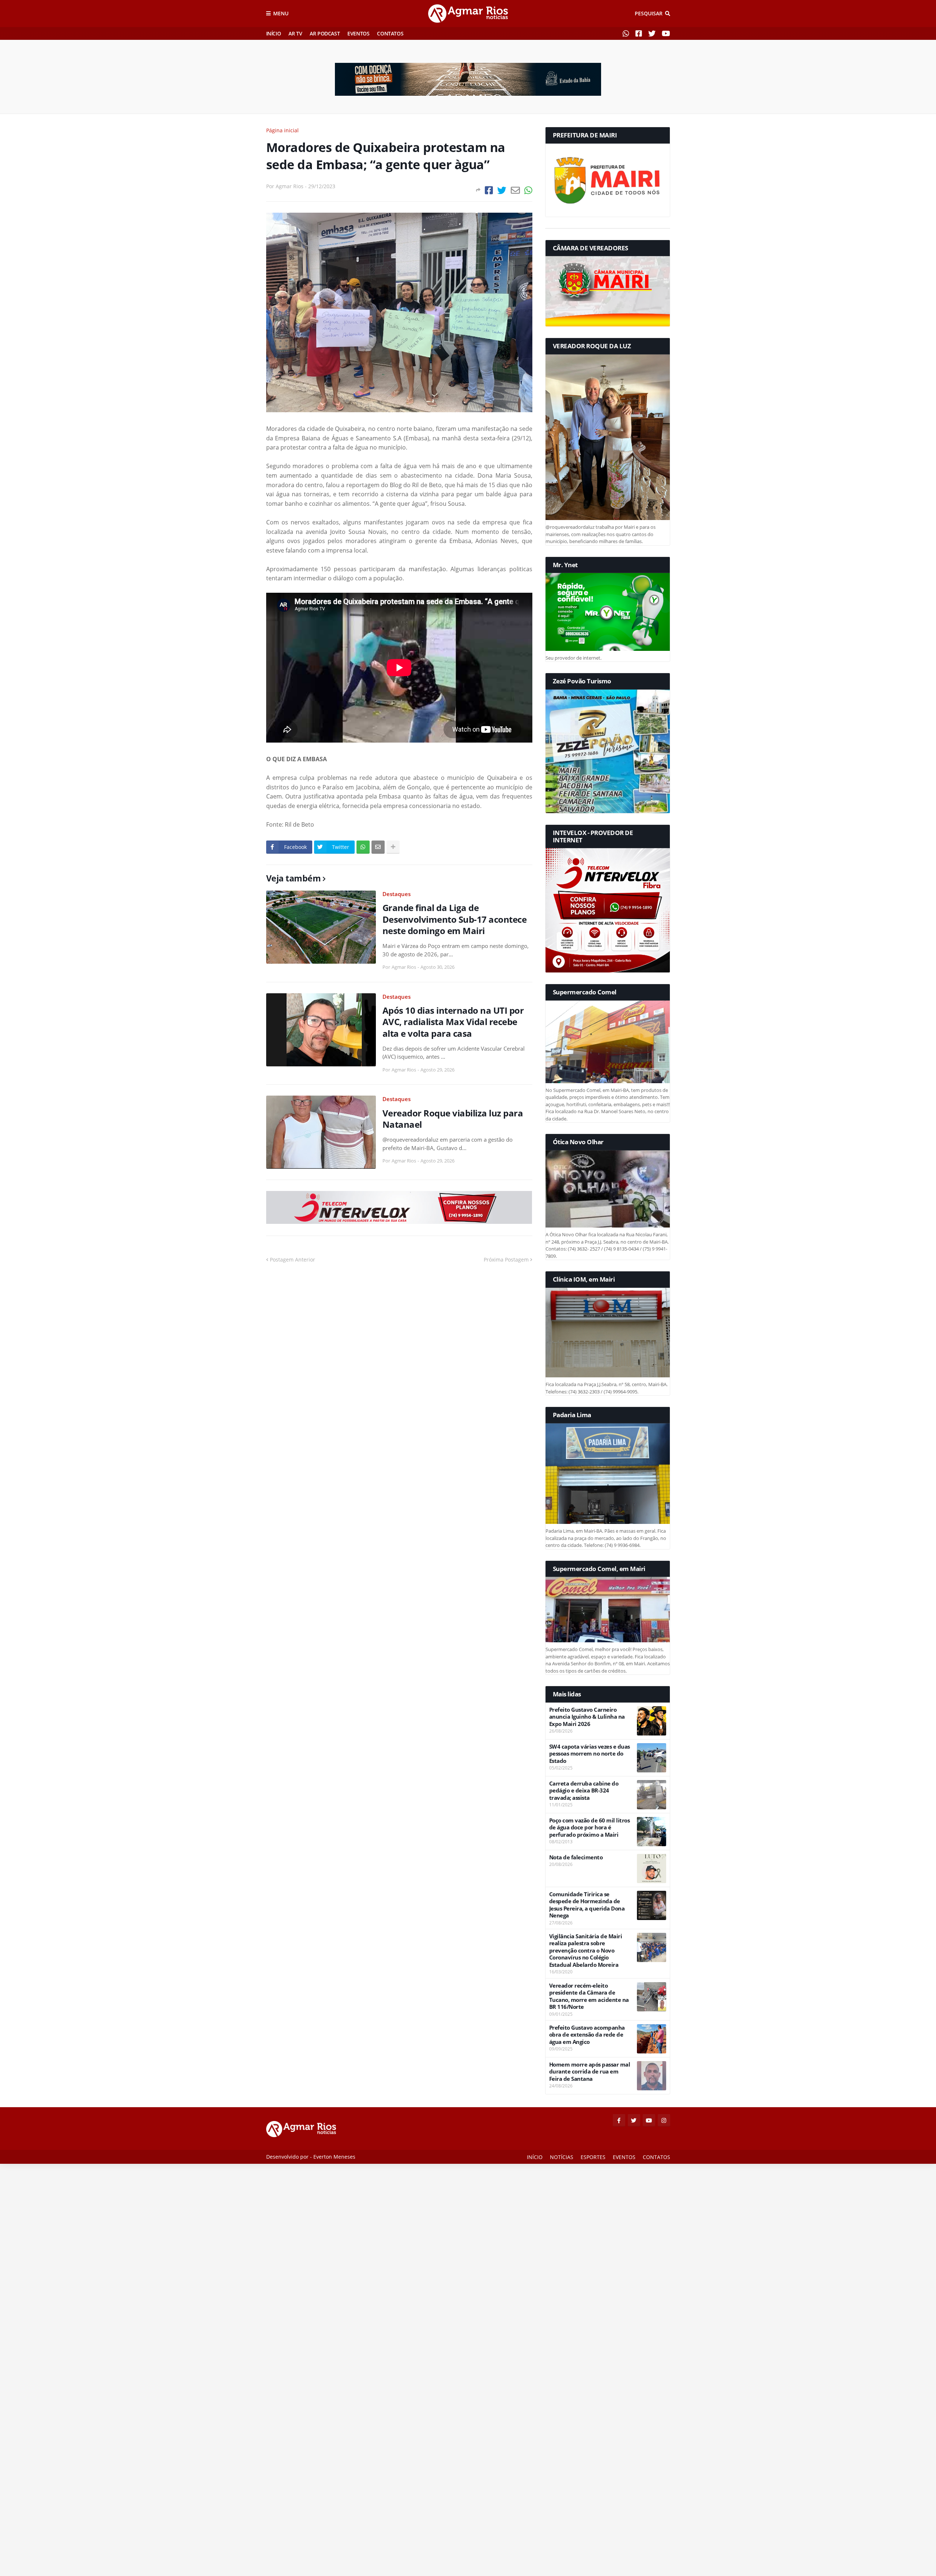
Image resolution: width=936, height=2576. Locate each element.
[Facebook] (489, 190)
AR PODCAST (325, 33)
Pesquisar (649, 13)
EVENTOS (358, 33)
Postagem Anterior (292, 1259)
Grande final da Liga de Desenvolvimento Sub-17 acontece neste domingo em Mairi (455, 919)
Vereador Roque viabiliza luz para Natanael (453, 1119)
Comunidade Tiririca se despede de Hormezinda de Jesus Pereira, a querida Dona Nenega (587, 1905)
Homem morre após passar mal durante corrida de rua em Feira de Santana (590, 2072)
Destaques (397, 894)
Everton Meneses (334, 2157)
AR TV (295, 33)
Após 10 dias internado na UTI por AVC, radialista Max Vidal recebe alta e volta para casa (453, 1022)
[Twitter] (502, 190)
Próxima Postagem (506, 1259)
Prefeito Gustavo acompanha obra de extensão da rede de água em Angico (587, 2035)
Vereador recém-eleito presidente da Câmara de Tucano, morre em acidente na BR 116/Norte (589, 1996)
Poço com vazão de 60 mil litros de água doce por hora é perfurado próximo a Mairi (590, 1828)
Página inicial (282, 130)
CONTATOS (390, 33)
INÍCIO (274, 33)
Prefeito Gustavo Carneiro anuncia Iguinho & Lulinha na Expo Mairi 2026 (587, 1717)
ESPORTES (593, 2157)
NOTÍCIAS (562, 2157)
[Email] (515, 190)
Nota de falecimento (576, 1857)
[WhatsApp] (528, 190)
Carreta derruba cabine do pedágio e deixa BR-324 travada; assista (584, 1791)
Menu (281, 13)
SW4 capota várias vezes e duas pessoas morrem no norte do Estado (590, 1754)
